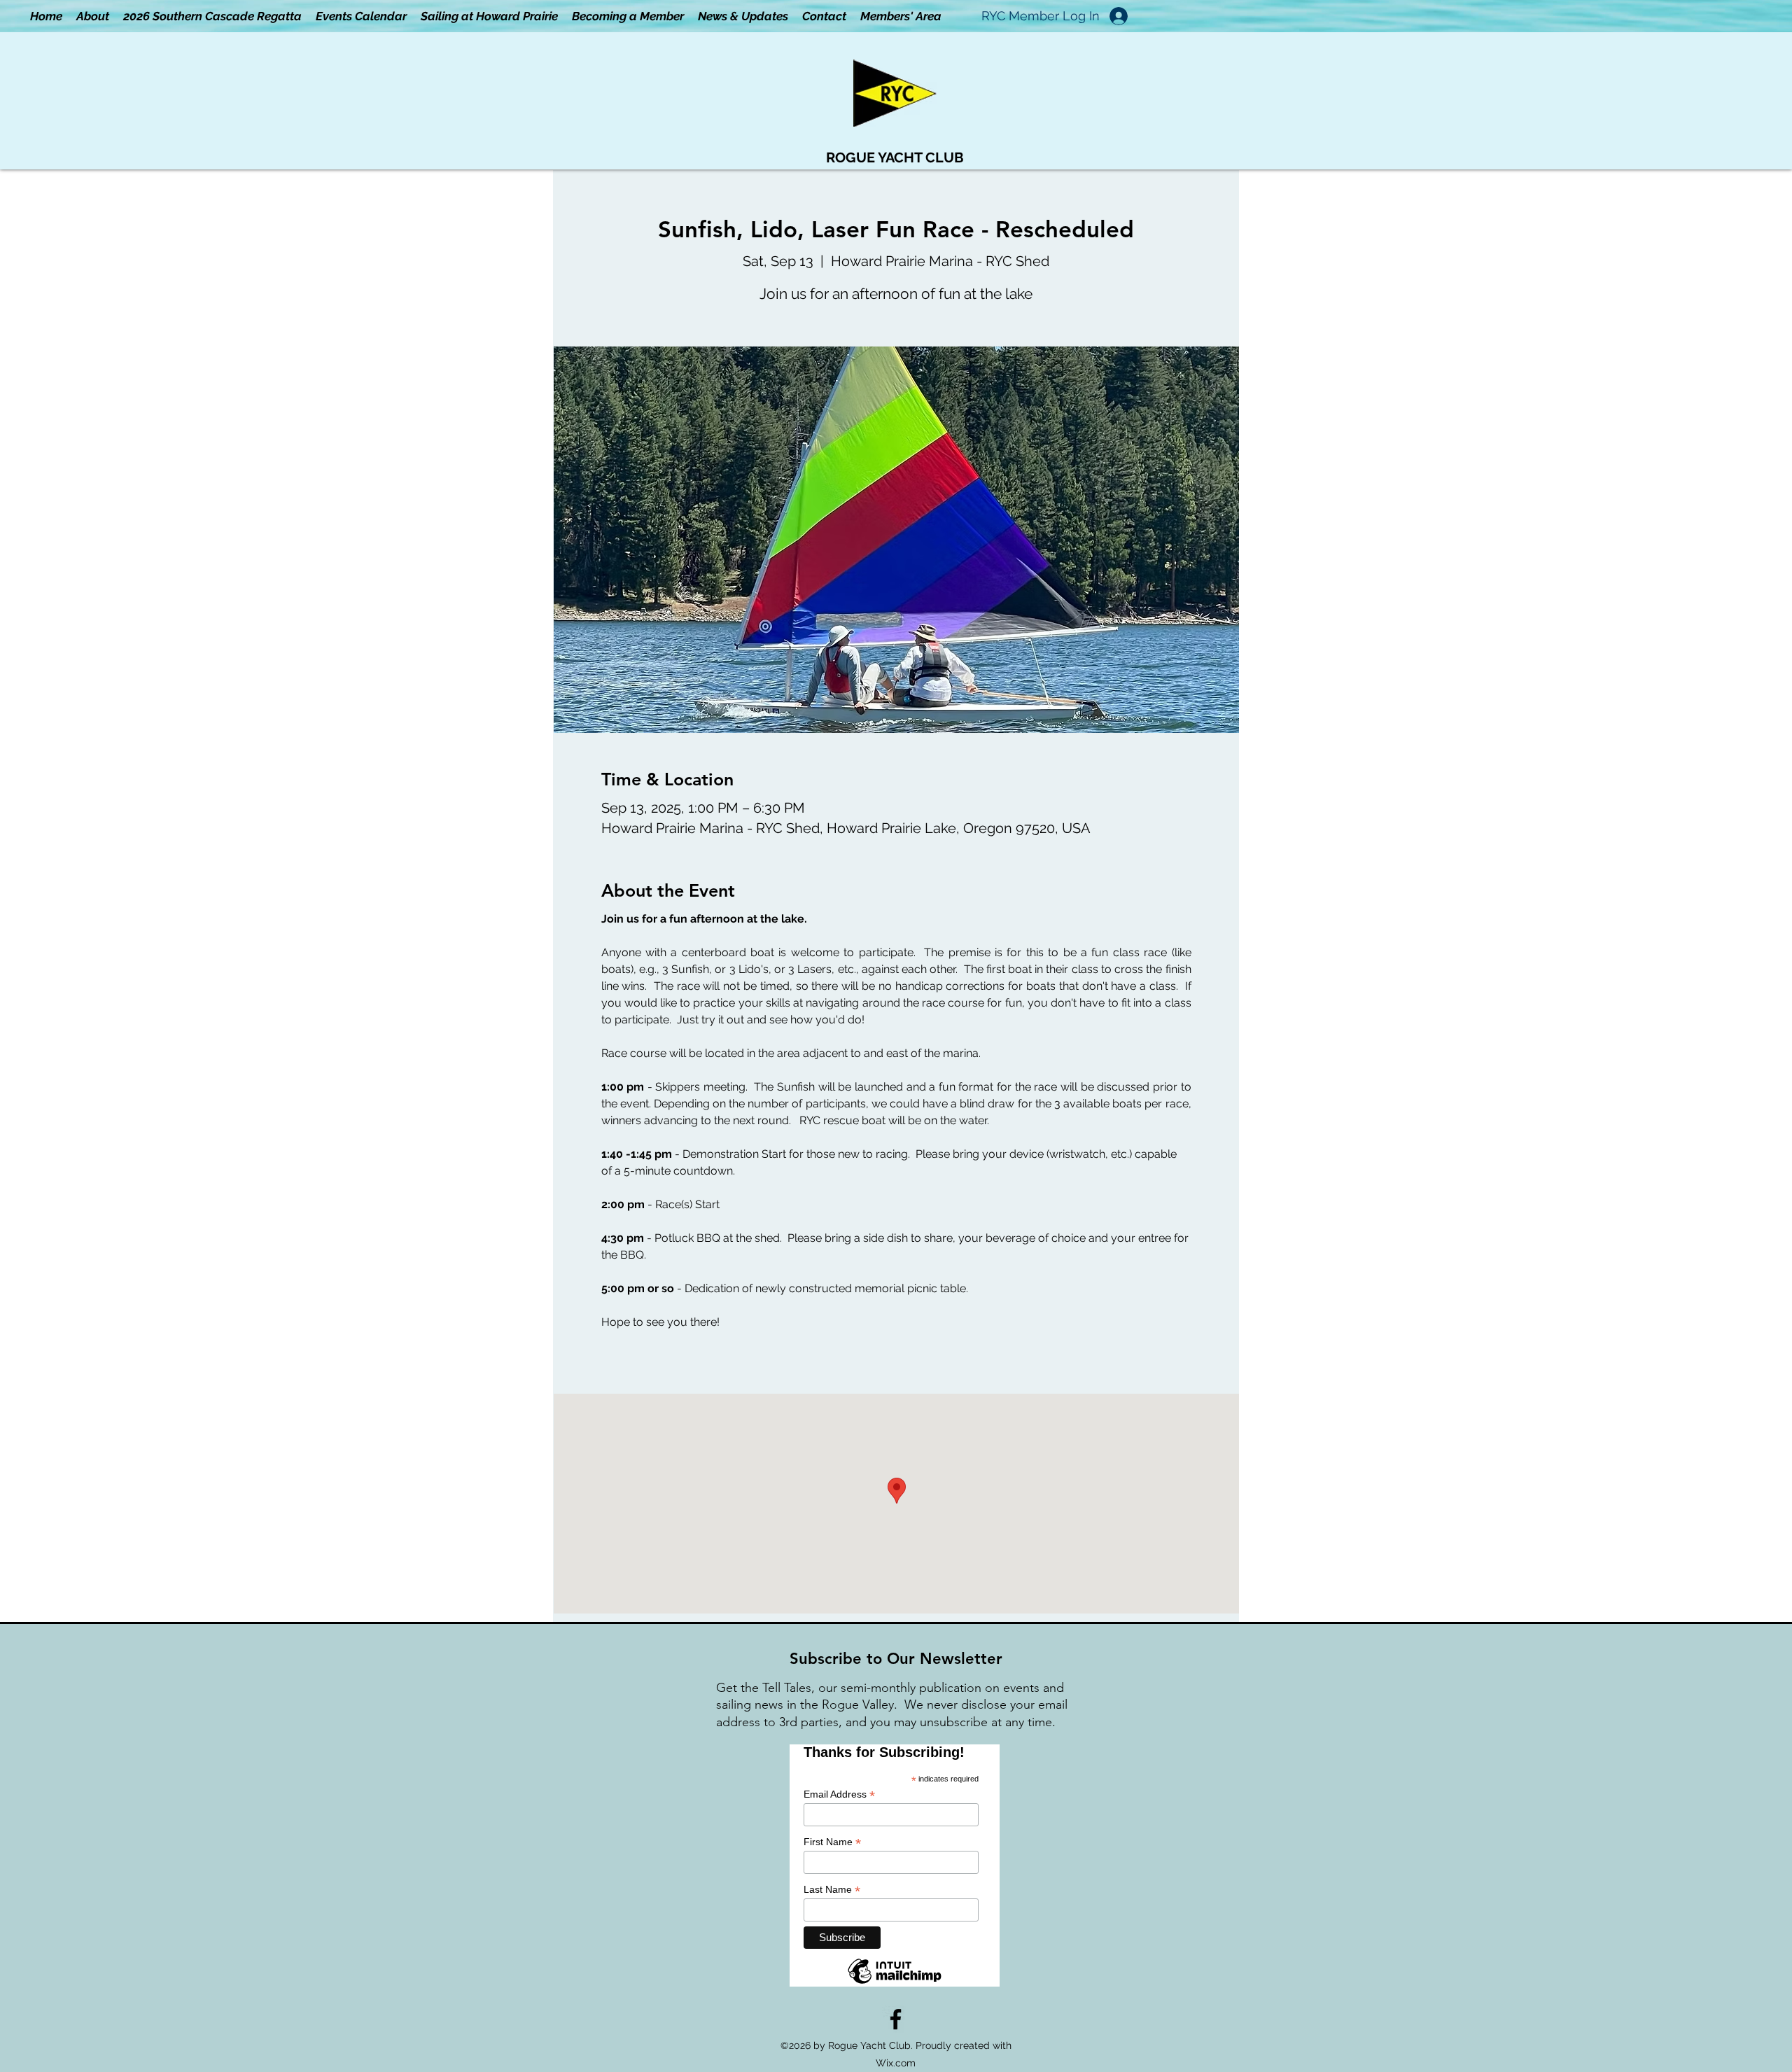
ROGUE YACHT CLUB (895, 157)
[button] (901, 16)
